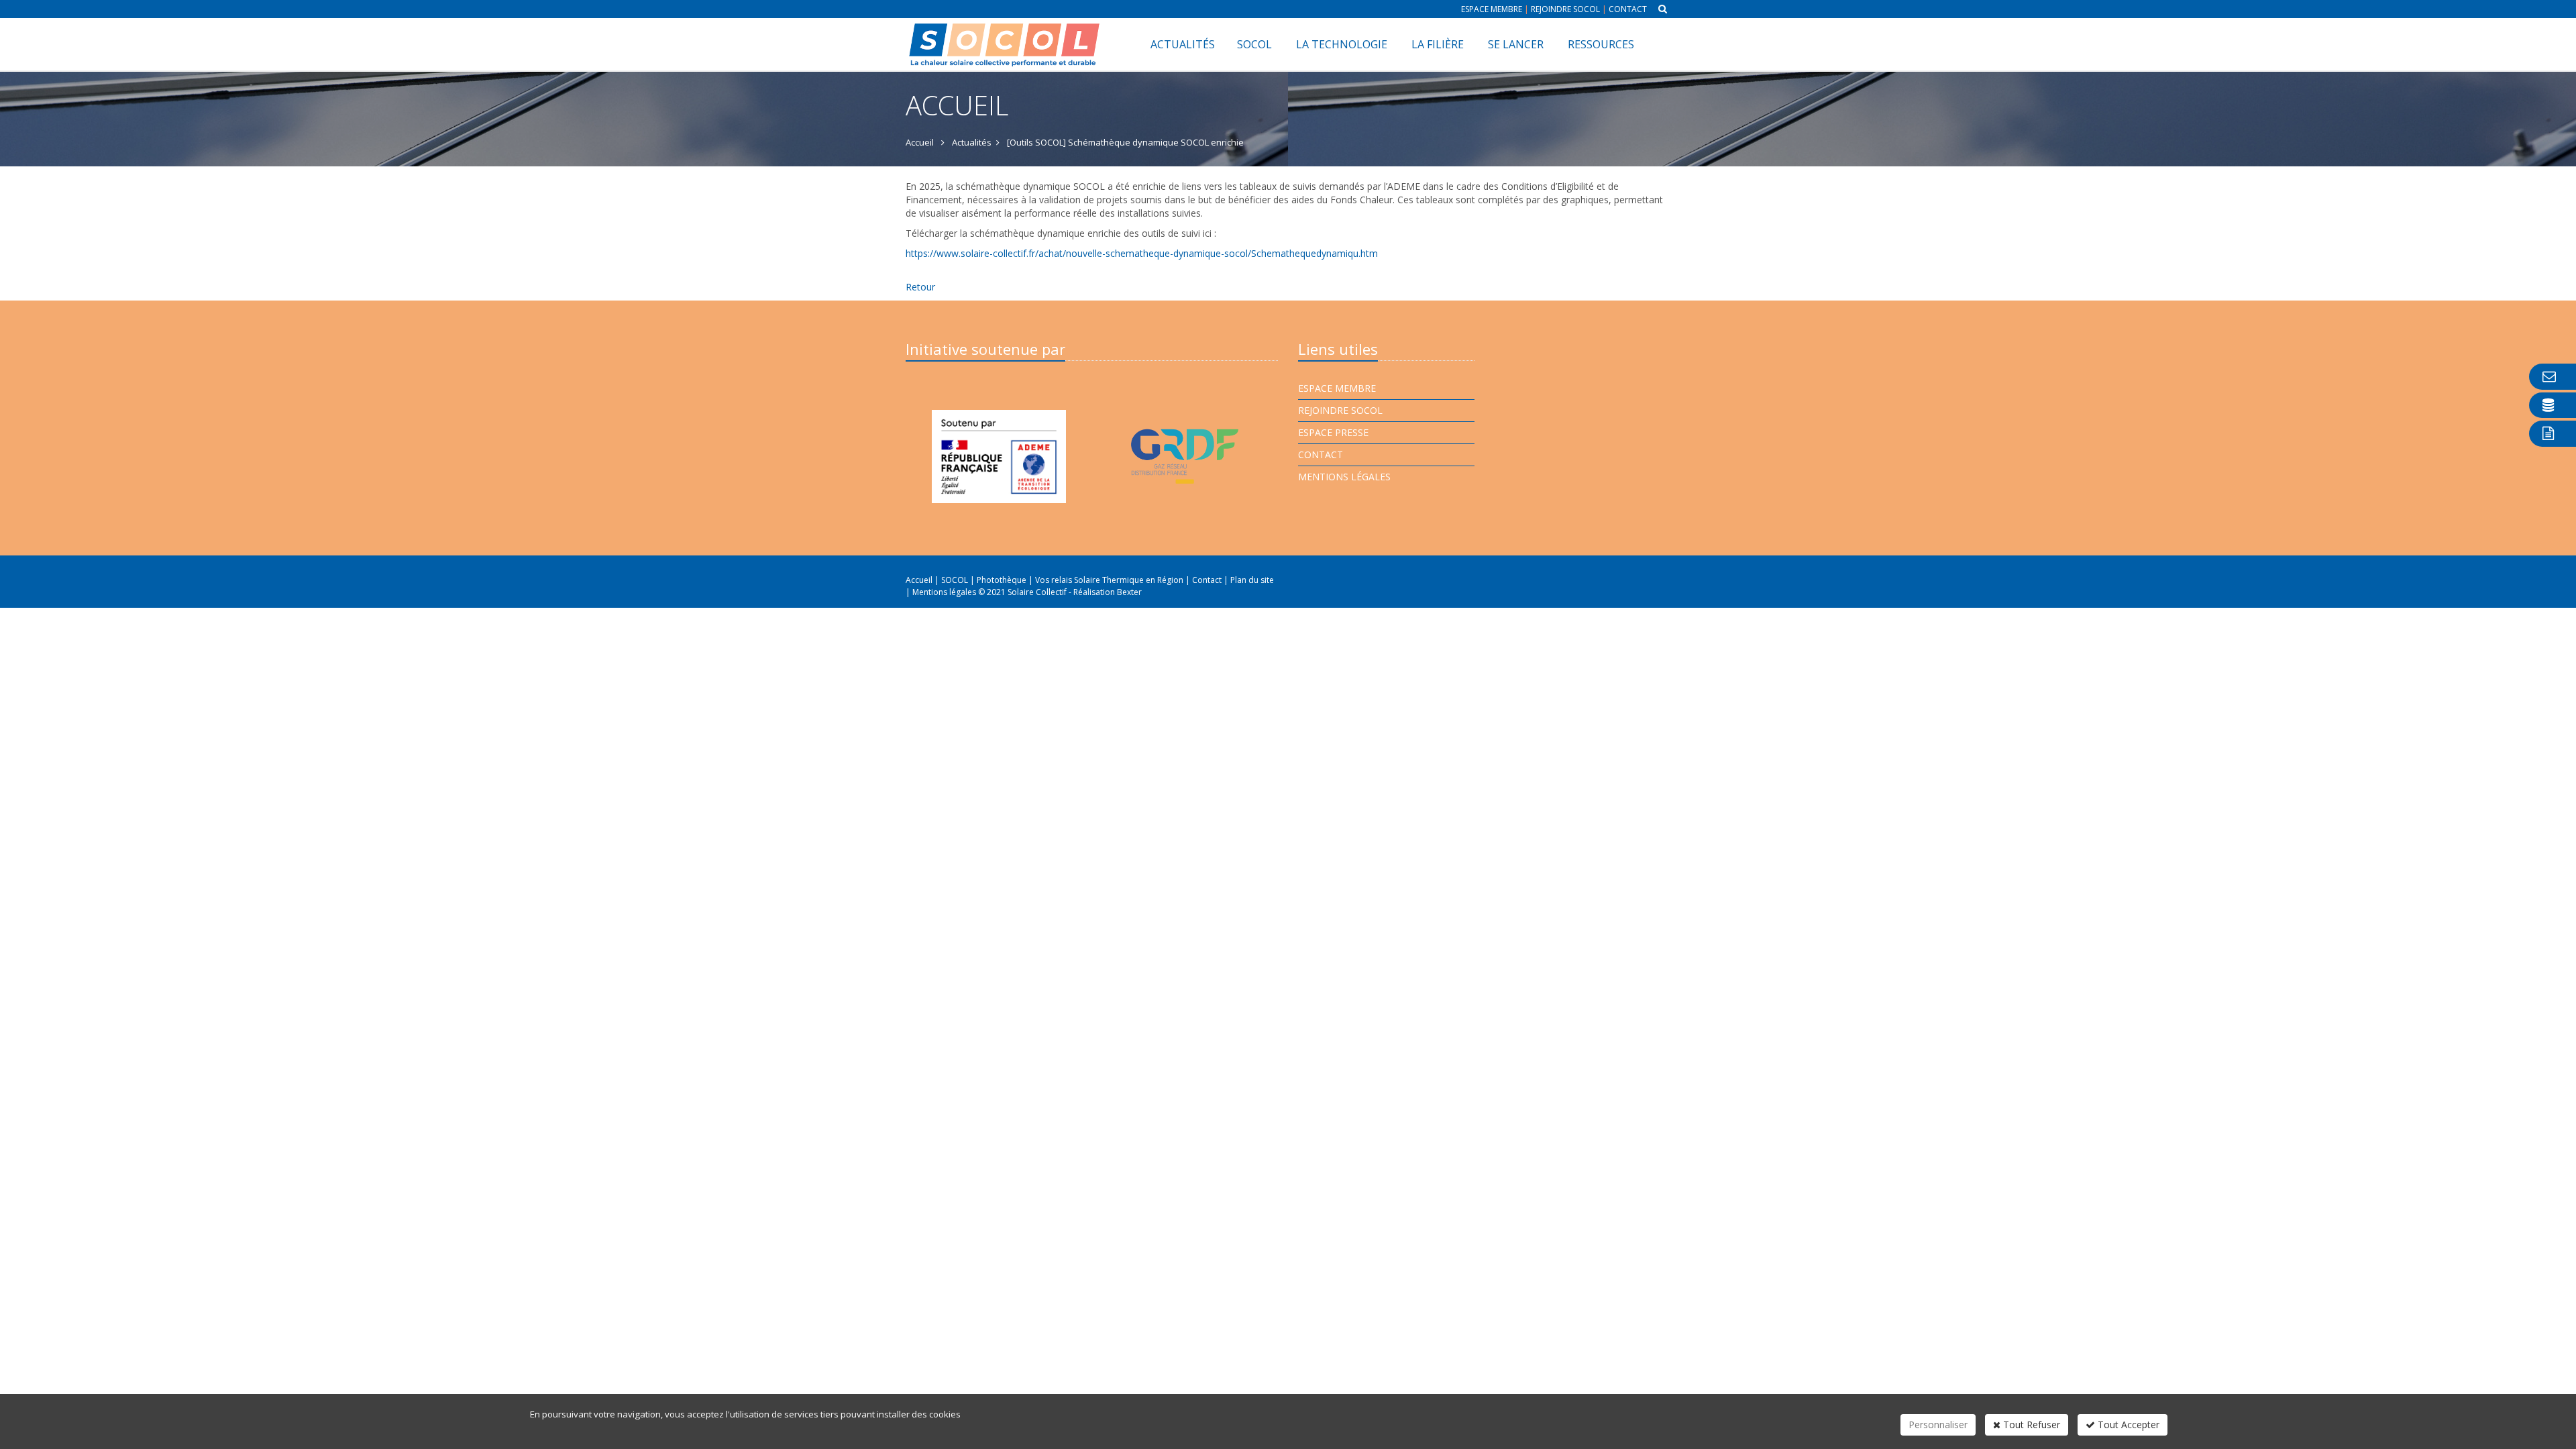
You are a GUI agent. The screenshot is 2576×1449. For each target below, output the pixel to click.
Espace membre (1492, 9)
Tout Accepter (2127, 1425)
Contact (1628, 9)
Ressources (1601, 44)
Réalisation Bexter (1108, 592)
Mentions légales (1344, 477)
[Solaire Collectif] (1005, 35)
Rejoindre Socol (1565, 9)
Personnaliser (1938, 1425)
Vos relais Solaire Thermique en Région (1110, 580)
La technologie (1342, 44)
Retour (920, 287)
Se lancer (1516, 44)
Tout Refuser (2030, 1425)
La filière (1438, 44)
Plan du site (1252, 580)
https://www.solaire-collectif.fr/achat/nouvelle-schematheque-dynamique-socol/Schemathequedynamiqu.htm (1142, 253)
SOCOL (1254, 44)
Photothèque (1003, 580)
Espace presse (1333, 432)
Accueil (919, 580)
